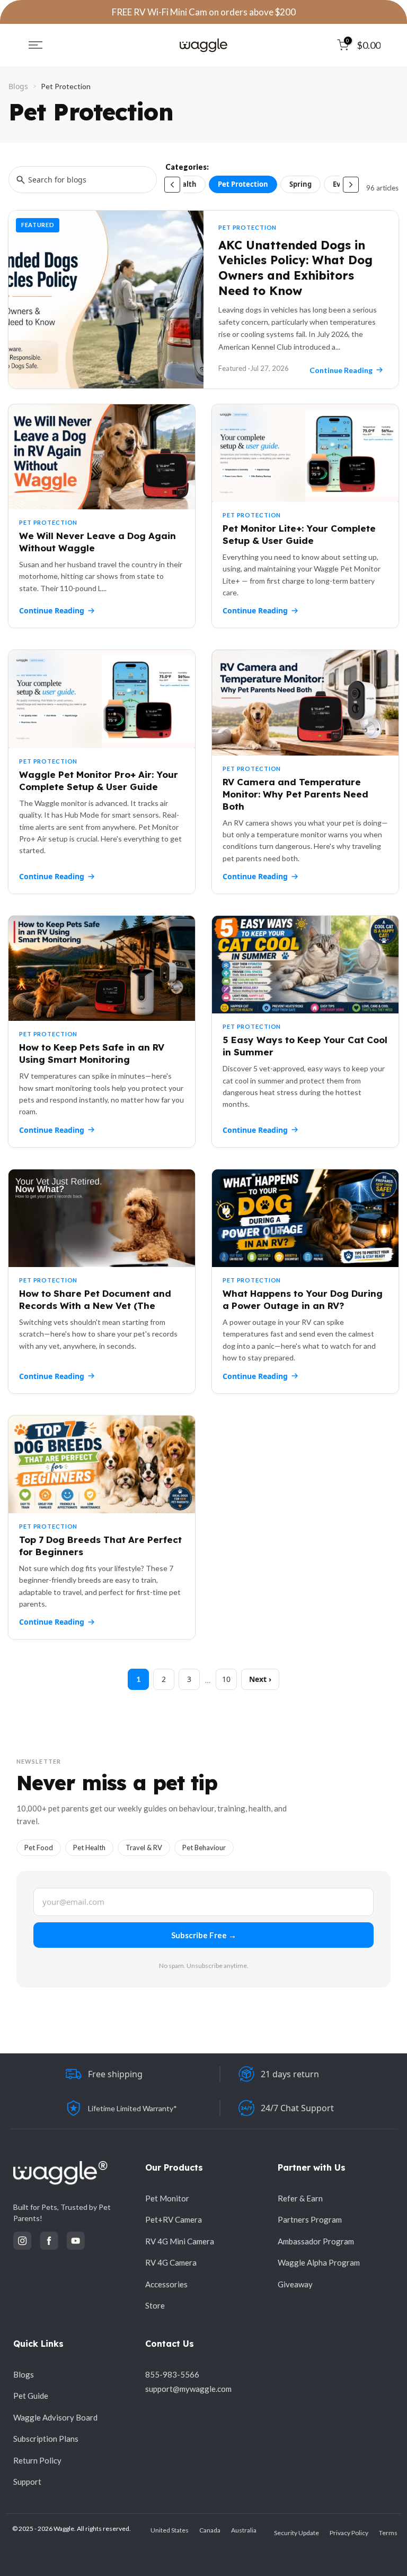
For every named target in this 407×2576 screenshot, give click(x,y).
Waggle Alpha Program (319, 2262)
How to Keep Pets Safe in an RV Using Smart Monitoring (92, 1053)
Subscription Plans (46, 2439)
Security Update (297, 2533)
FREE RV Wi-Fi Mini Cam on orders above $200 (204, 12)
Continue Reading (52, 610)
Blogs (18, 86)
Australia (244, 2530)
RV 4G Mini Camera (180, 2241)
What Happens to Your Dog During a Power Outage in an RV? (303, 1299)
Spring (300, 184)
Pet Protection (243, 184)
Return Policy (37, 2460)
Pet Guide (31, 2396)
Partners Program (310, 2219)
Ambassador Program (316, 2241)
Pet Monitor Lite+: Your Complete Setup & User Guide (299, 534)
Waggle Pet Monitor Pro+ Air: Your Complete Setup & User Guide (99, 780)
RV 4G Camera (171, 2262)
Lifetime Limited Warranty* (132, 2108)
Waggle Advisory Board (55, 2417)
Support (27, 2482)
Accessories (166, 2284)
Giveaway (295, 2284)
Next (258, 1679)
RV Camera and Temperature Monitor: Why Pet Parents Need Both (295, 794)
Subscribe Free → (204, 1935)
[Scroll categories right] (351, 185)
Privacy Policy (349, 2533)
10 (226, 1679)
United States (170, 2530)
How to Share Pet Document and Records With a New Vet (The (95, 1299)
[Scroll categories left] (172, 185)
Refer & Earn (300, 2198)
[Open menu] (36, 45)
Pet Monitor (167, 2198)
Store (155, 2305)
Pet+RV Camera (174, 2219)
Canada (210, 2530)
